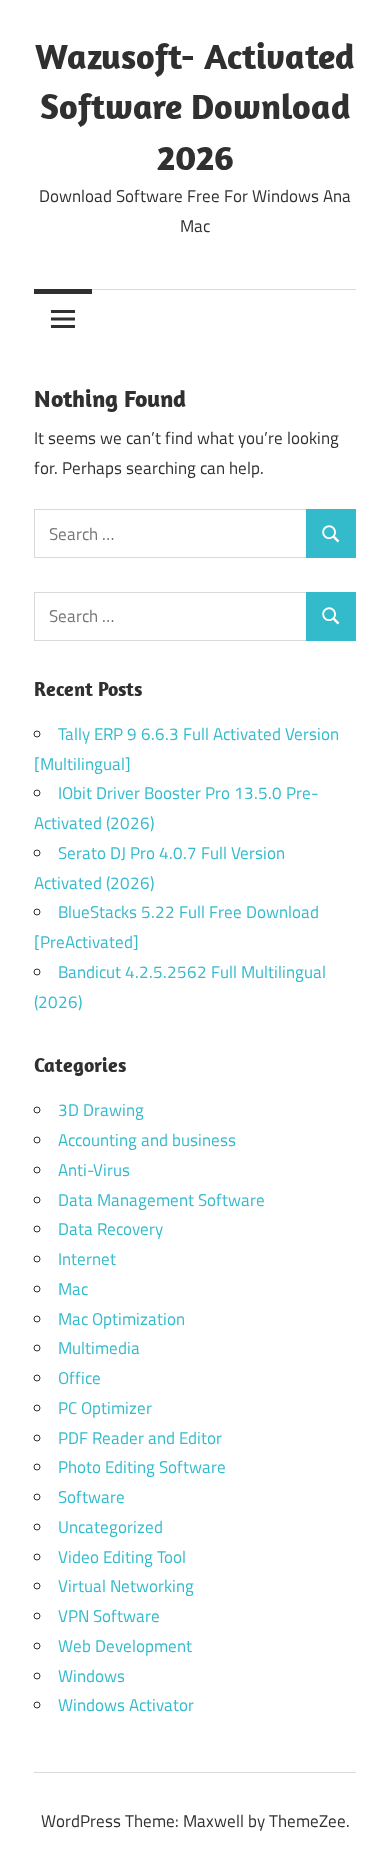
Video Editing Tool (122, 1557)
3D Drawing (101, 1110)
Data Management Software (161, 1200)
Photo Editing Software (142, 1467)
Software (91, 1497)
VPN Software (109, 1616)
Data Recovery (110, 1229)
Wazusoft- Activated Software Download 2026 (195, 106)
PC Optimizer (105, 1408)
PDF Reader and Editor (140, 1438)
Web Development (125, 1646)
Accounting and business (147, 1140)
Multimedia (99, 1348)
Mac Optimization (121, 1319)
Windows (91, 1676)
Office (79, 1378)
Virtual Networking (126, 1586)
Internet (87, 1259)
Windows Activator (126, 1705)
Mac (73, 1289)
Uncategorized (110, 1527)
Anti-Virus (94, 1170)
